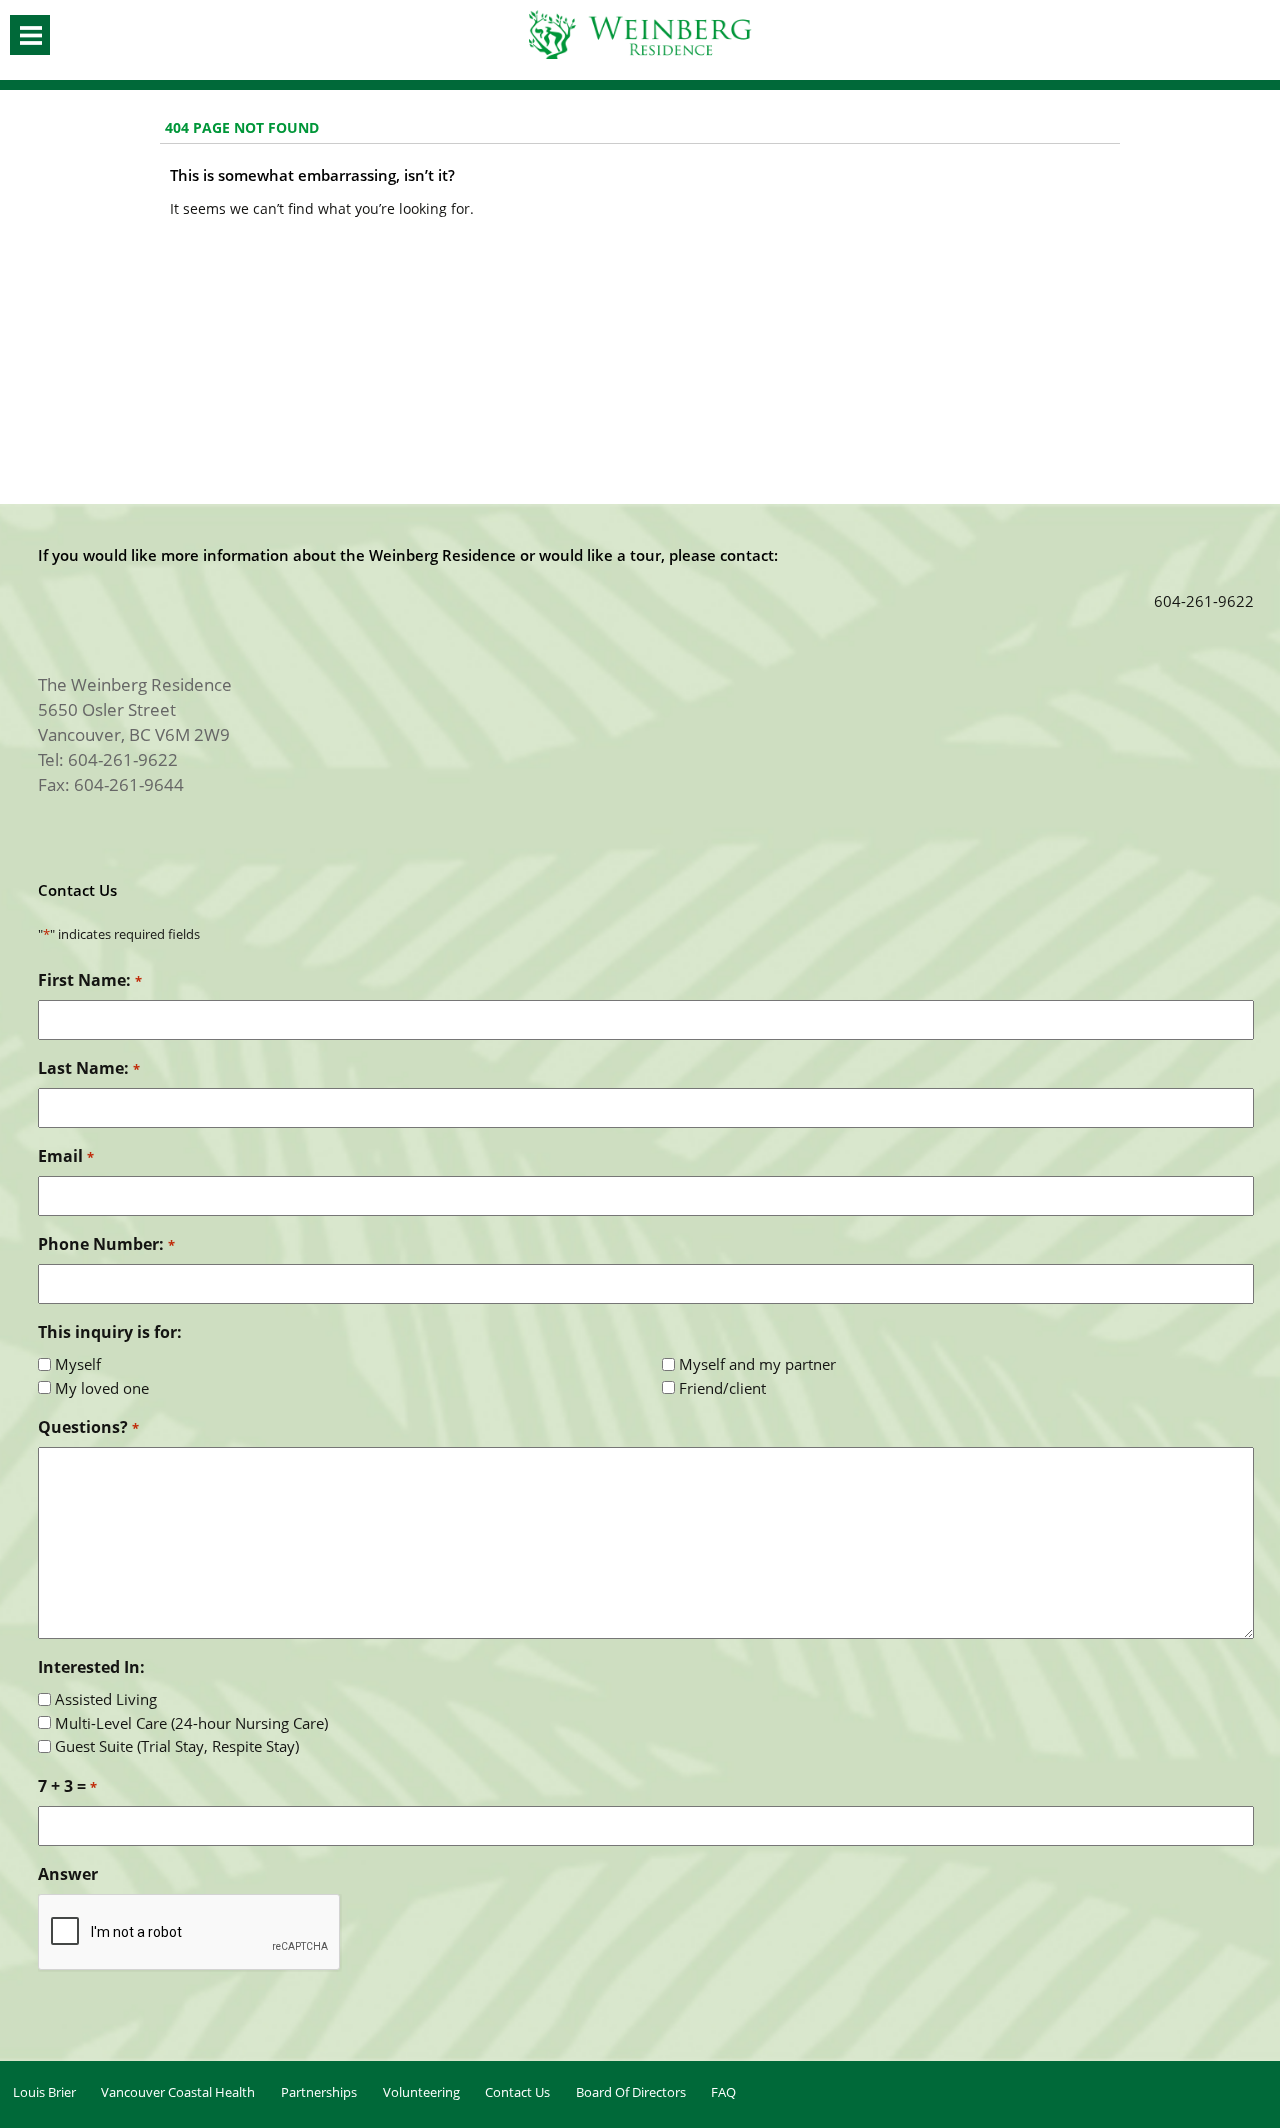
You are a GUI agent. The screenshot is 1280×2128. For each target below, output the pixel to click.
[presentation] (190, 1933)
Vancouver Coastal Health (178, 2092)
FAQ (723, 2092)
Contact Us (517, 2092)
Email (65, 1156)
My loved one (102, 1388)
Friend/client (722, 1388)
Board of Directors (631, 2092)
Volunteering (421, 2092)
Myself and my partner (757, 1364)
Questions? (88, 1427)
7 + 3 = (67, 1786)
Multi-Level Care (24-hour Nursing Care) (191, 1723)
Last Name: (88, 1068)
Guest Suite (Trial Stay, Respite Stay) (177, 1746)
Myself (78, 1364)
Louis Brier (44, 2092)
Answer (68, 1874)
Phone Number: (106, 1244)
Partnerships (319, 2092)
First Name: (89, 980)
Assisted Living (106, 1699)
